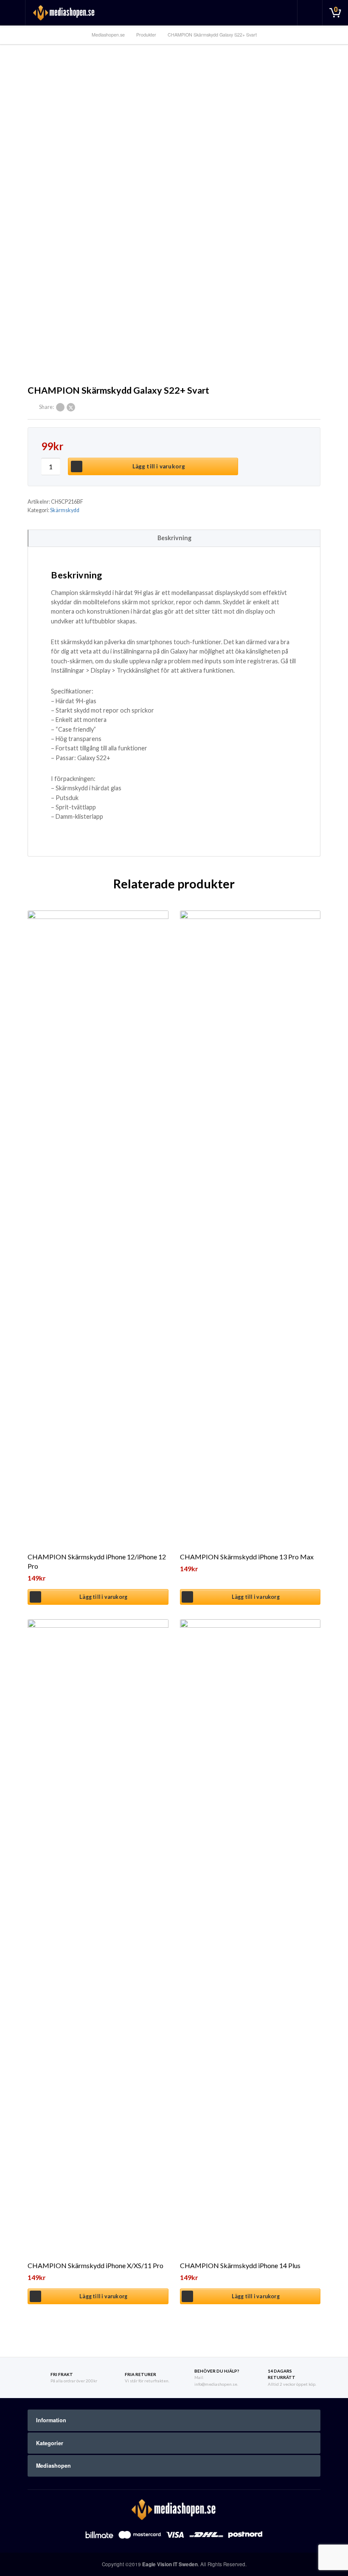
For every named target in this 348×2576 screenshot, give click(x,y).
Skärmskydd (65, 510)
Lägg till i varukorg (159, 466)
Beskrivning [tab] (174, 538)
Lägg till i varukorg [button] (103, 1597)
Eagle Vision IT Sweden (170, 2564)
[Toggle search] (310, 13)
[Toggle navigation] (13, 13)
